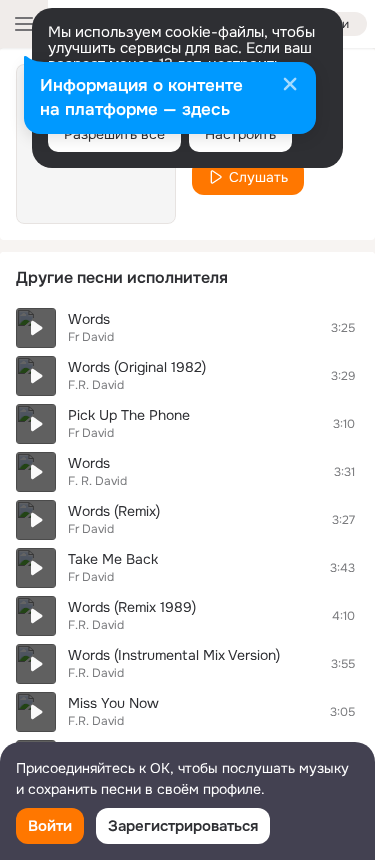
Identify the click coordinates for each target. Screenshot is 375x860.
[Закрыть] (290, 86)
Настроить (240, 134)
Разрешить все (114, 134)
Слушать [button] (258, 177)
